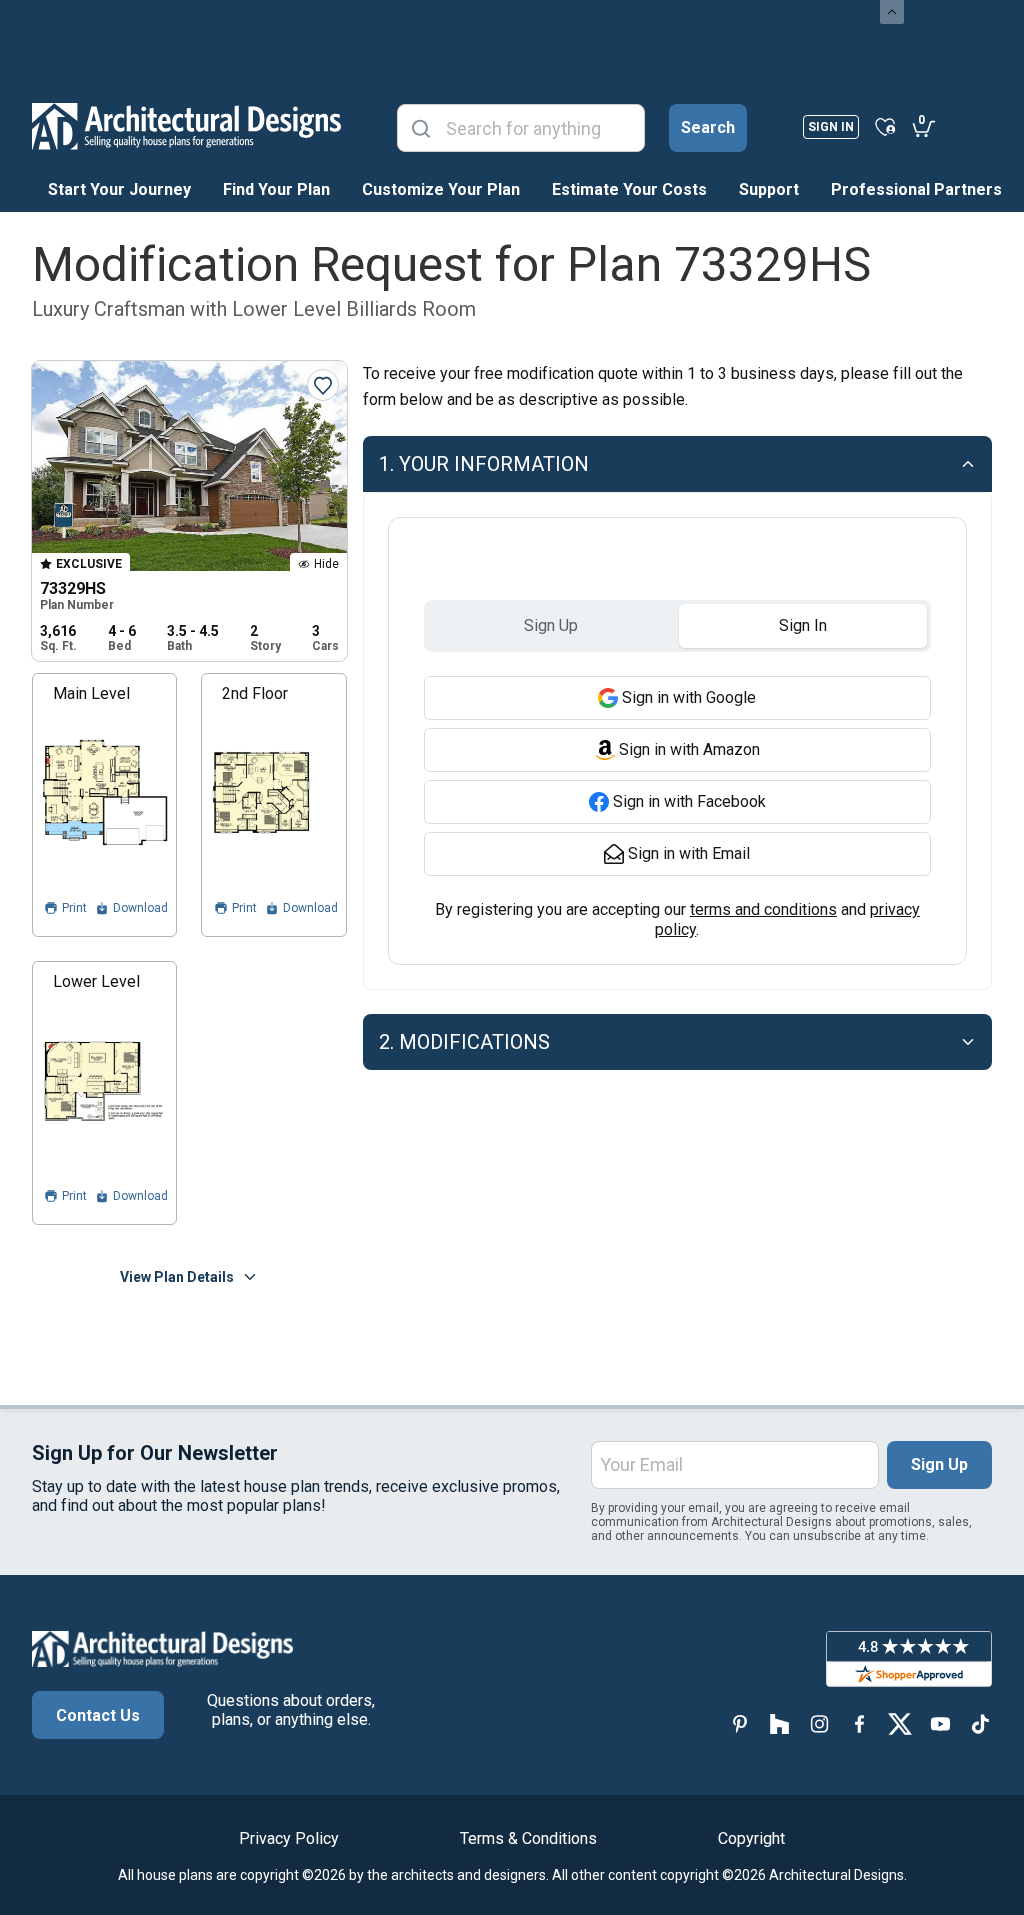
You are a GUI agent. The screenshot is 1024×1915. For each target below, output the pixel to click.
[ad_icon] (186, 126)
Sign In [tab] (803, 625)
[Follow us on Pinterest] (740, 1723)
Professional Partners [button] (916, 189)
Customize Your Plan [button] (441, 189)
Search (708, 127)
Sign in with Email (689, 853)
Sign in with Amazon (689, 749)
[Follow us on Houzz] (780, 1723)
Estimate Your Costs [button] (629, 189)
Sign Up (939, 1464)
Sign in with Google (689, 697)
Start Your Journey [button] (119, 189)
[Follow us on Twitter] (900, 1723)
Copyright (751, 1838)
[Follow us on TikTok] (980, 1723)
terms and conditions (763, 909)
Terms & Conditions (528, 1838)
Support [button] (769, 189)
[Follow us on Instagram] (820, 1723)
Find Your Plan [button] (276, 189)
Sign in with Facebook (689, 801)
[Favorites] (885, 126)
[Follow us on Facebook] (860, 1723)
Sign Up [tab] (551, 625)
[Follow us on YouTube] (940, 1723)
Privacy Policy (289, 1838)
